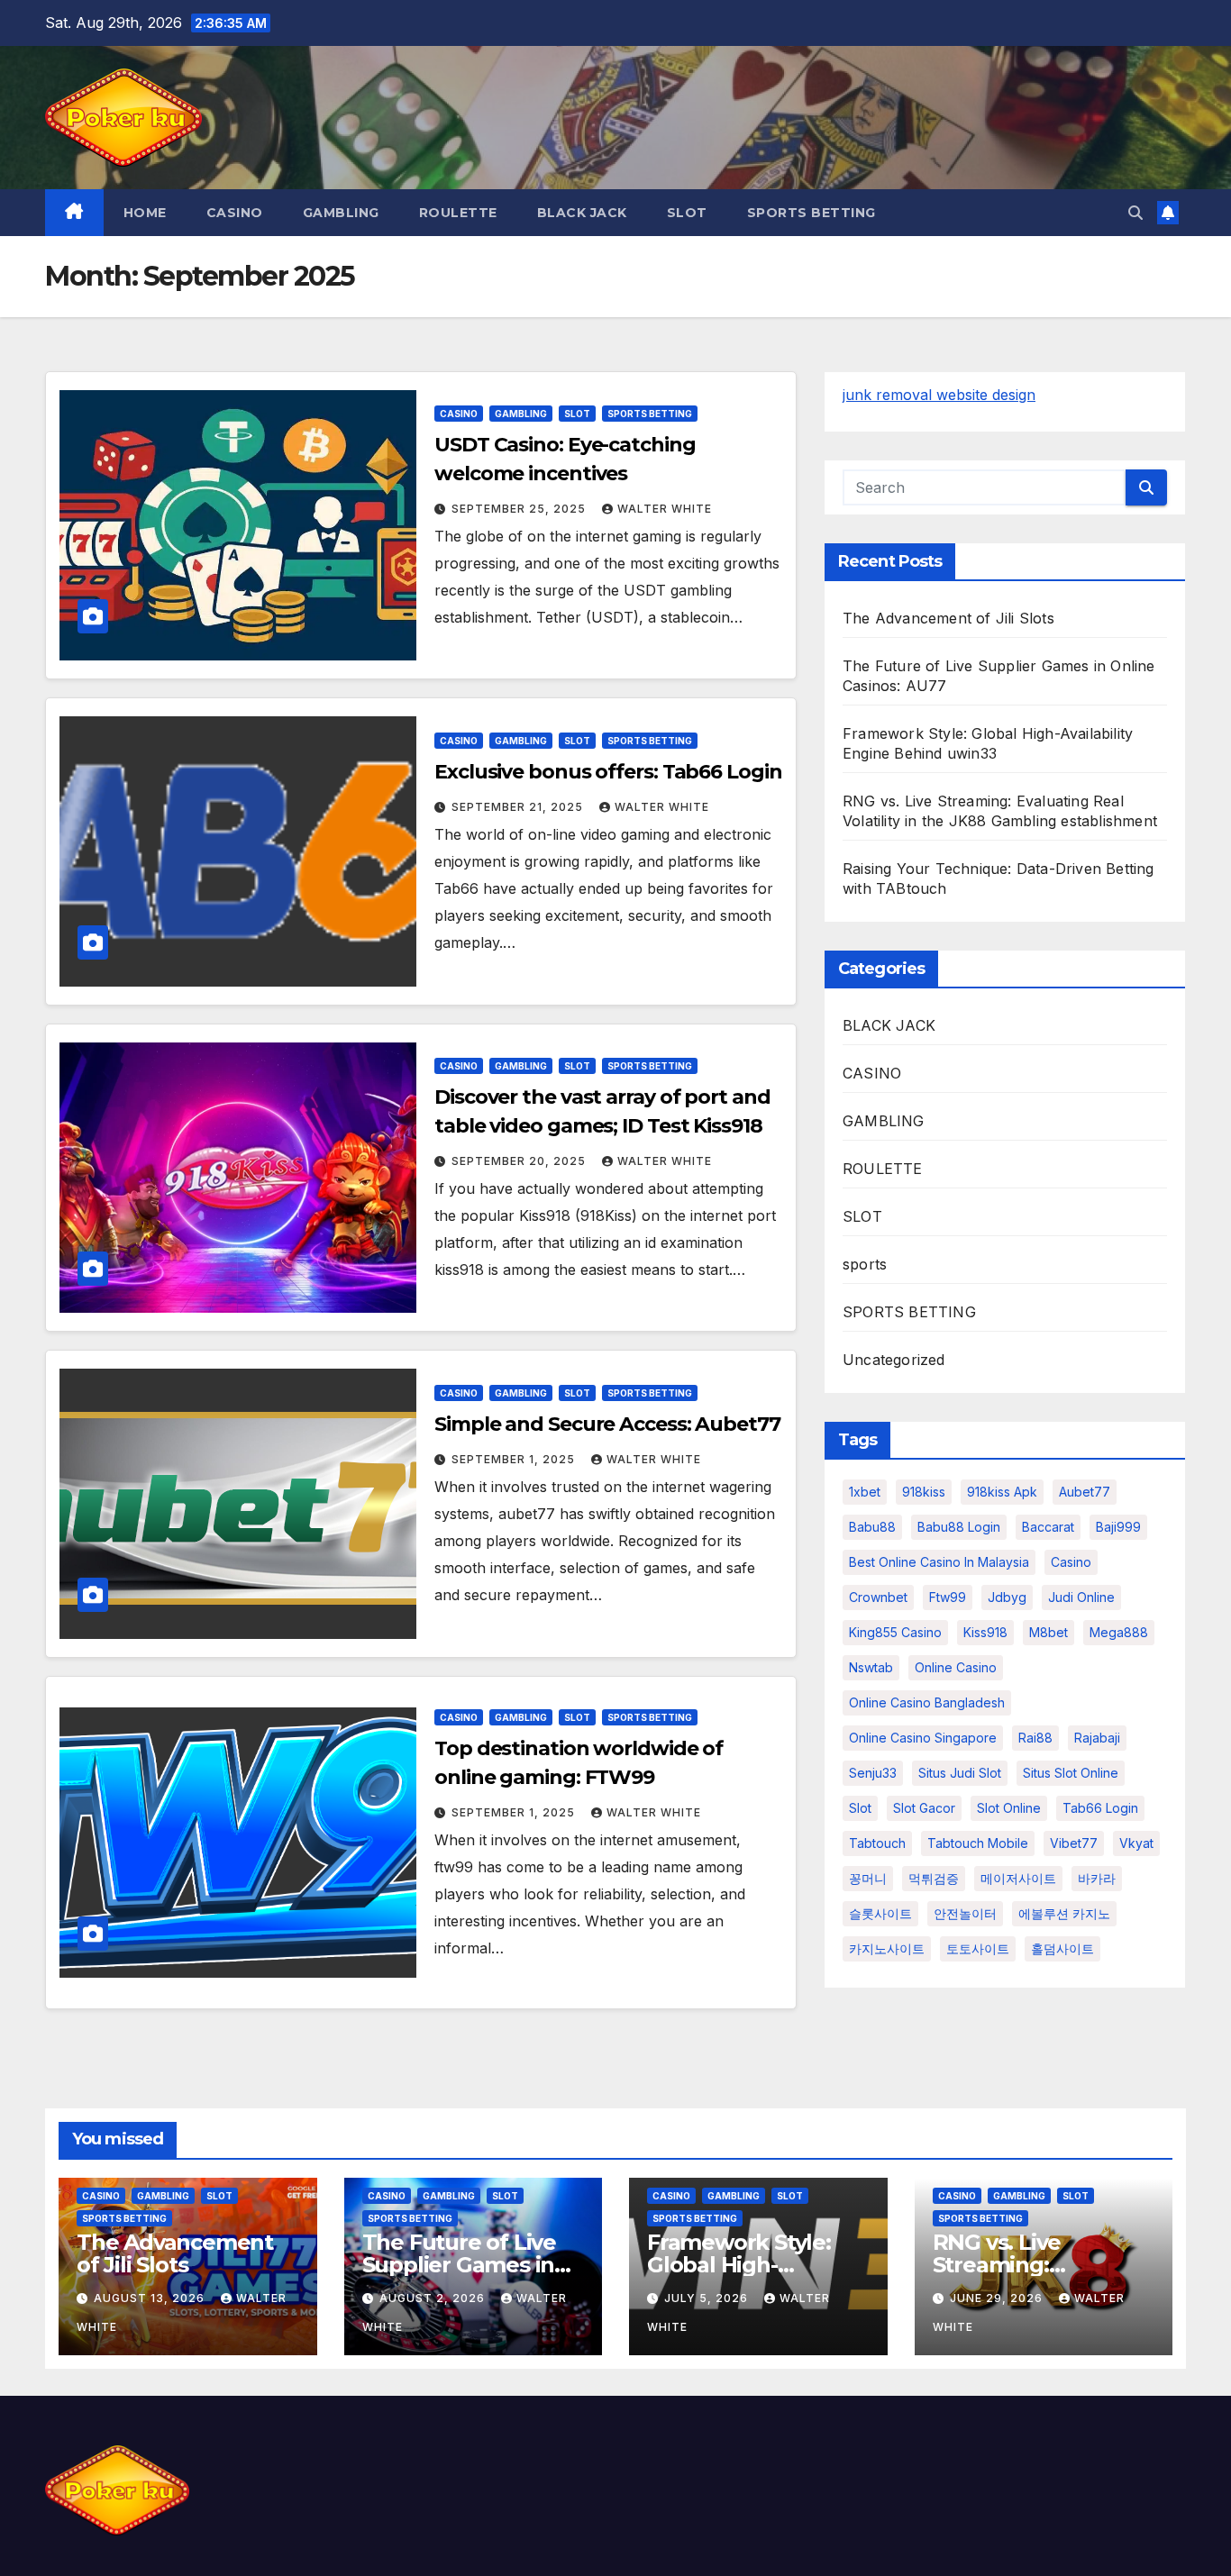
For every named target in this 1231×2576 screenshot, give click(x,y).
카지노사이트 (887, 1948)
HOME (145, 213)
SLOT (687, 213)
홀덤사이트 (1062, 1948)
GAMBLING (341, 213)
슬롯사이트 (880, 1913)
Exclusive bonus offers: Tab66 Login (608, 772)
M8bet (1049, 1632)
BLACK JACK (582, 213)
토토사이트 (978, 1948)
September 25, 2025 (520, 509)
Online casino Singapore (923, 1738)
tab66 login (1100, 1808)
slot (860, 1808)
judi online (1081, 1597)
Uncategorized (894, 1360)
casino (1071, 1562)
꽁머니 (868, 1878)
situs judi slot (960, 1773)
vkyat (1136, 1843)
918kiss (924, 1492)
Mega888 (1119, 1632)
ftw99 (948, 1597)
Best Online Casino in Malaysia (939, 1562)
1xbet (865, 1492)
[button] (1135, 213)
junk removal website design (939, 395)
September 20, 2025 (520, 1161)
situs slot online (1071, 1773)
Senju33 (873, 1773)
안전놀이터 (965, 1913)
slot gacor (924, 1808)
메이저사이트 (1018, 1878)
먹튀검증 (934, 1878)
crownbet (878, 1597)
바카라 (1097, 1878)
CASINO (235, 213)
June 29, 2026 (998, 2298)
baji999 (1118, 1527)
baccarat (1048, 1527)
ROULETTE (458, 213)
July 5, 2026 (708, 2298)
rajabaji (1097, 1738)
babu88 (872, 1527)
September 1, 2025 (515, 1459)
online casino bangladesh (927, 1702)
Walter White (665, 509)
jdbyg (1007, 1597)
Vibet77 (1074, 1843)
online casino (956, 1667)
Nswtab (871, 1667)
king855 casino (895, 1632)
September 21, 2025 (519, 807)
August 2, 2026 (434, 2298)
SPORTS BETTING (812, 213)
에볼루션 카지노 (1064, 1913)
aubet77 (1085, 1492)
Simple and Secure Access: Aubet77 (607, 1424)
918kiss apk (1002, 1492)
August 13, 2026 (151, 2298)
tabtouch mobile (978, 1843)
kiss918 (985, 1632)
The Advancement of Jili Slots (948, 618)
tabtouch (877, 1843)
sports (865, 1264)
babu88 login (959, 1527)
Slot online (1009, 1808)
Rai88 (1035, 1738)
